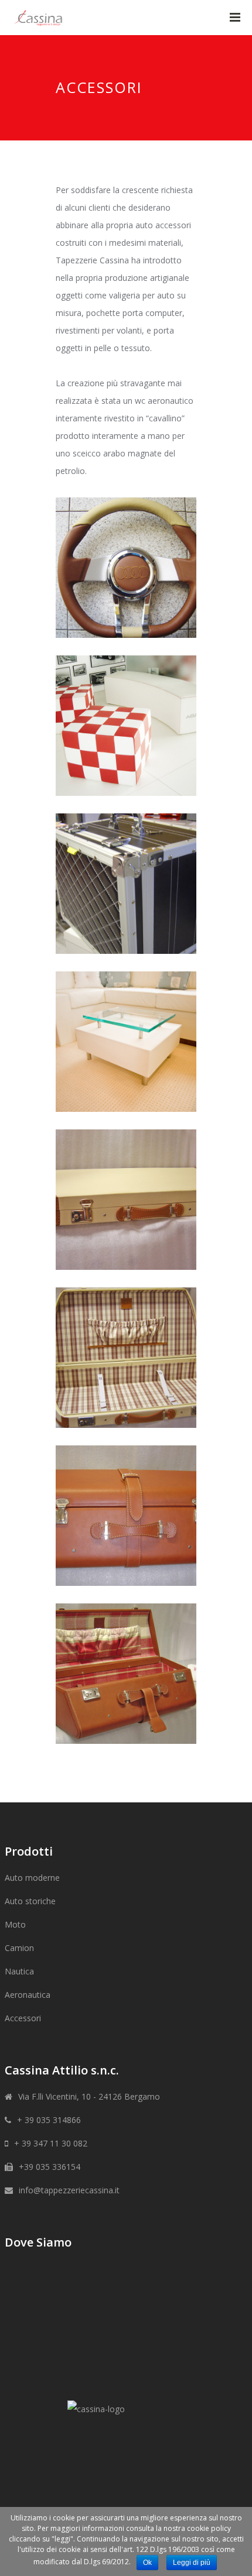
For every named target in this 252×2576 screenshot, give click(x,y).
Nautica (19, 1971)
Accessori (23, 2018)
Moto (15, 1924)
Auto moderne (32, 1878)
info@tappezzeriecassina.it (69, 2190)
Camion (19, 1948)
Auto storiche (30, 1901)
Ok (147, 2563)
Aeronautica (28, 1995)
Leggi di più (192, 2563)
